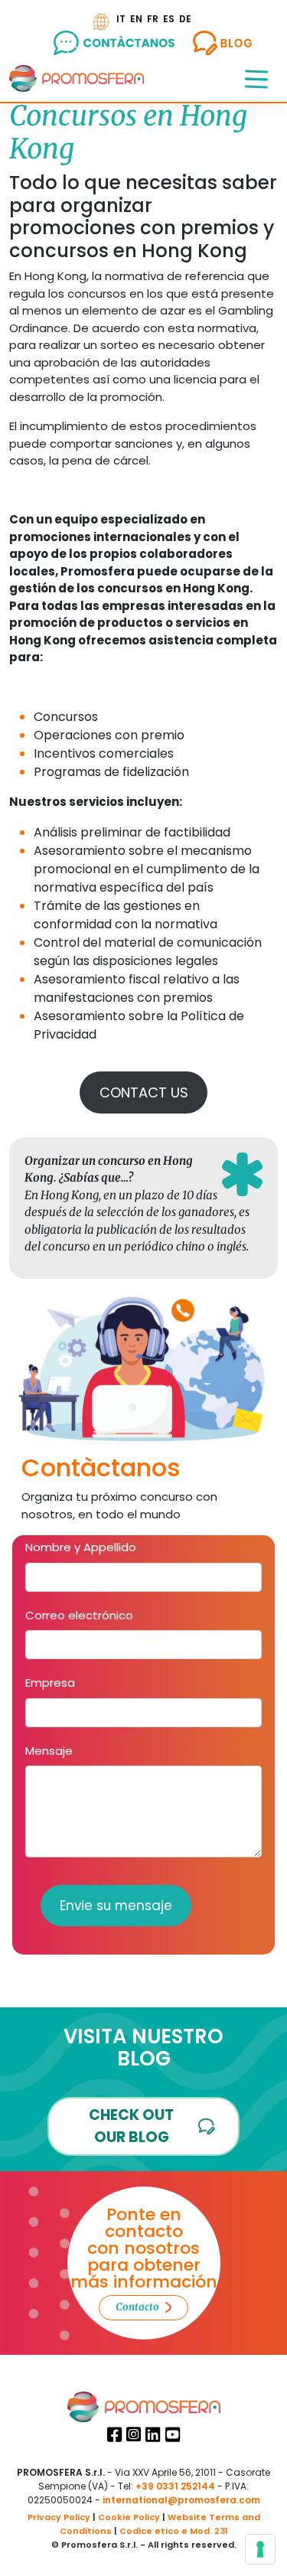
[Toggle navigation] (256, 78)
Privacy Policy (59, 2517)
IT (121, 19)
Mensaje (49, 1751)
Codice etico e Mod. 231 (174, 2531)
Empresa (50, 1683)
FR (153, 19)
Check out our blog (131, 2126)
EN (136, 19)
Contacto (137, 2307)
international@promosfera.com (181, 2500)
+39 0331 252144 (175, 2486)
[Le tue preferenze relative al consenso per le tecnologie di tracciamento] (260, 2549)
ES (169, 19)
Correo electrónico (79, 1615)
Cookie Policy (129, 2517)
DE (185, 19)
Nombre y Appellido (81, 1547)
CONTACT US (144, 1092)
